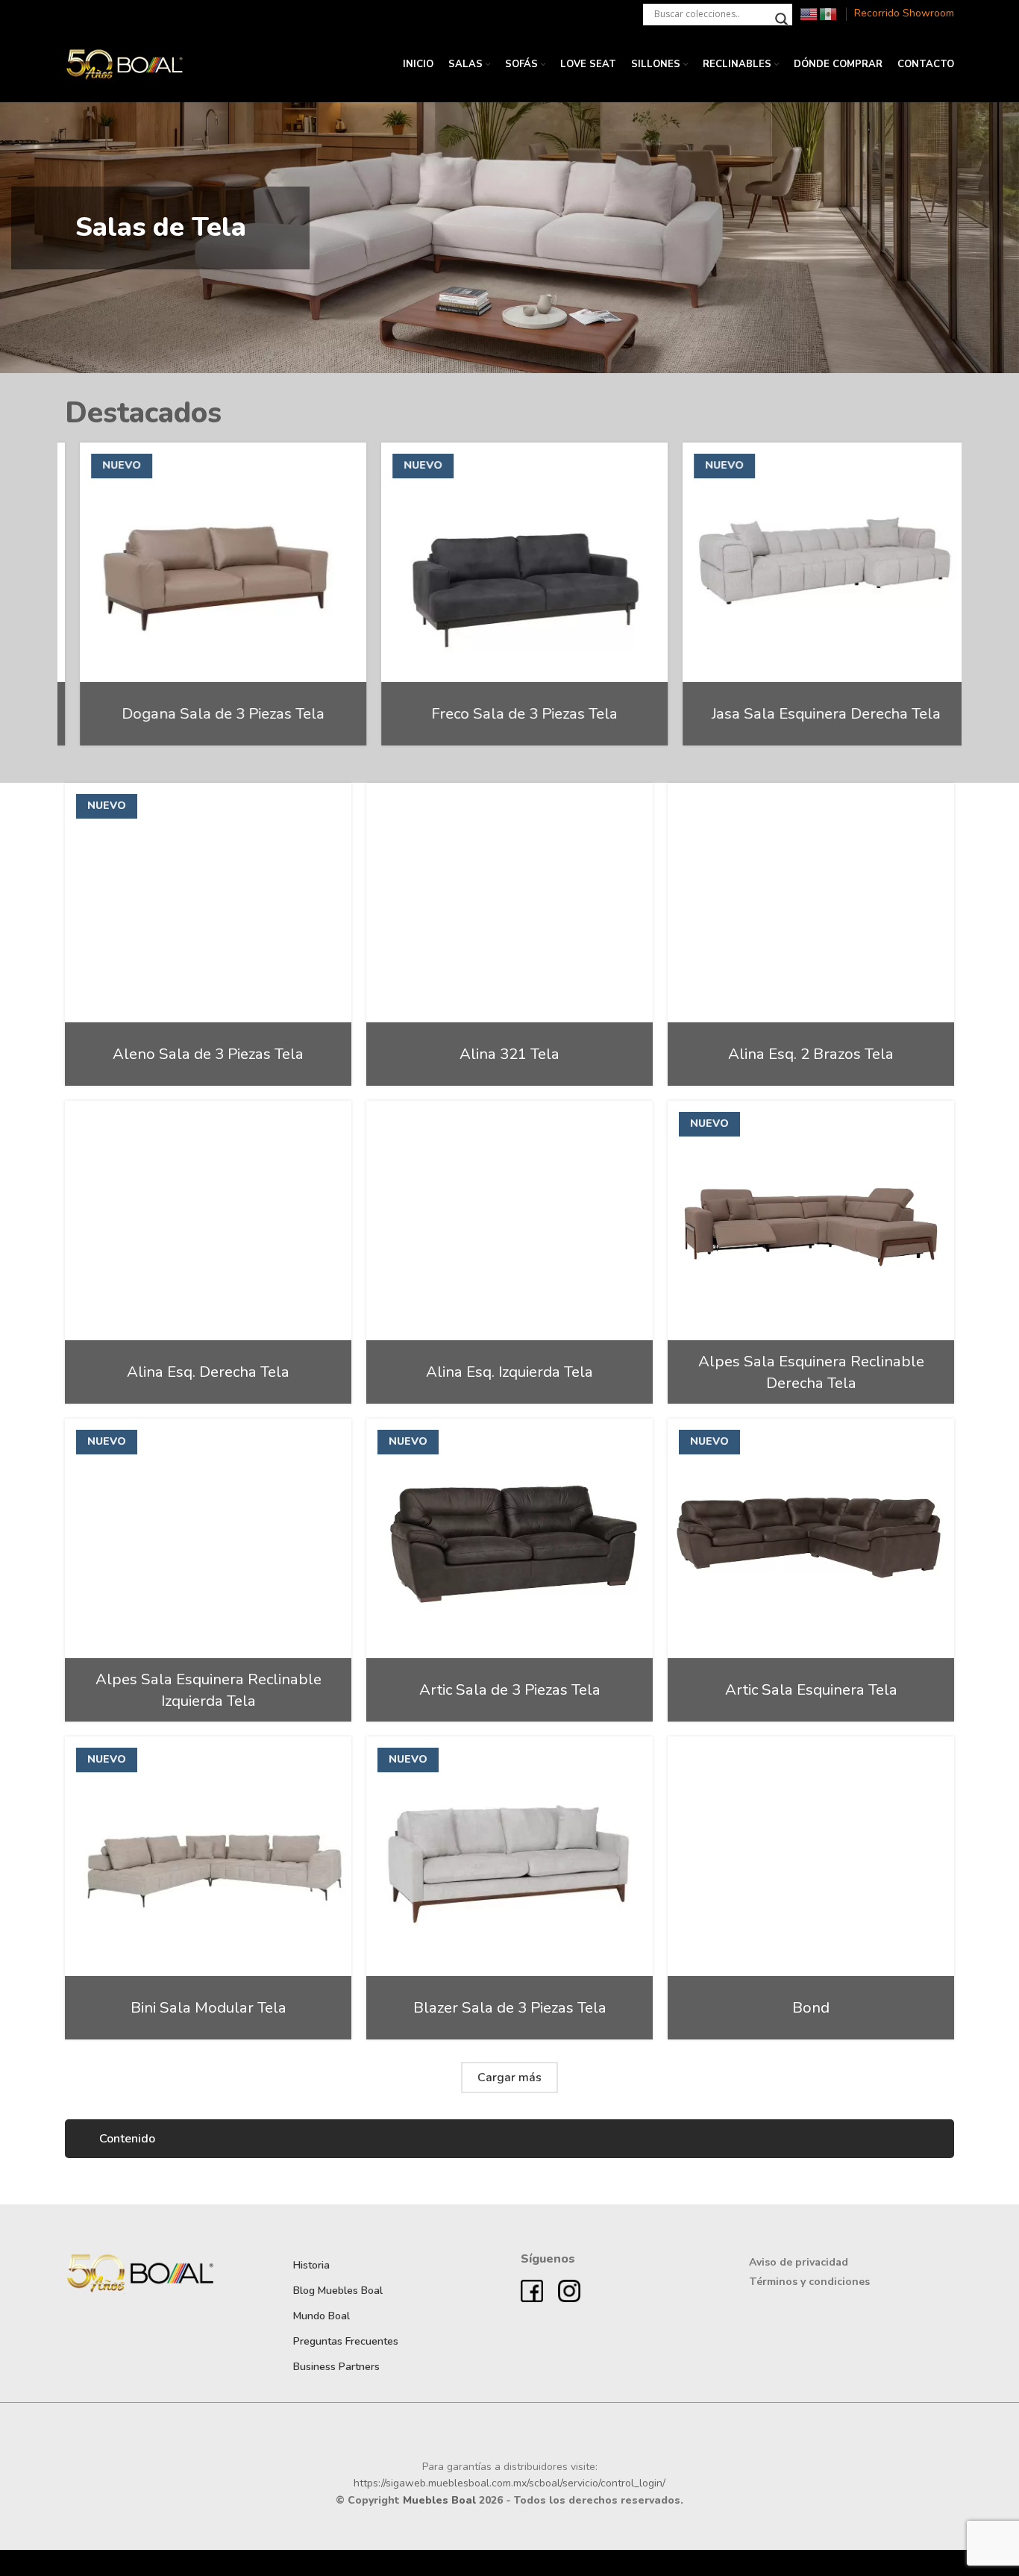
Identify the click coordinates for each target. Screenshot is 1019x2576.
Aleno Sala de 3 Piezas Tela (208, 1054)
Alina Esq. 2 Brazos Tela (811, 1054)
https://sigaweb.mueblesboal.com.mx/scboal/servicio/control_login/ (509, 2483)
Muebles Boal (439, 2500)
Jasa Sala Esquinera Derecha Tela (811, 713)
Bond (811, 2007)
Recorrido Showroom (904, 13)
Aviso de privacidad (799, 2262)
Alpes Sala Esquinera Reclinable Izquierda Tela (208, 1690)
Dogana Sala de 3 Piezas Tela (208, 713)
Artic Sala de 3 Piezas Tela (510, 1689)
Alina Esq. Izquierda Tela (509, 1372)
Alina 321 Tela (509, 1054)
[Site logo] (125, 64)
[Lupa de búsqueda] (782, 19)
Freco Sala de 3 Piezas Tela (509, 713)
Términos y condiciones (809, 2282)
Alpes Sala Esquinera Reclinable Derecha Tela (811, 1372)
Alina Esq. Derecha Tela (208, 1372)
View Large (333, 459)
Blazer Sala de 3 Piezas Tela (510, 2007)
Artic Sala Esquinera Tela (811, 1689)
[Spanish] (829, 13)
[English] (809, 13)
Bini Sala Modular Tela (208, 2007)
